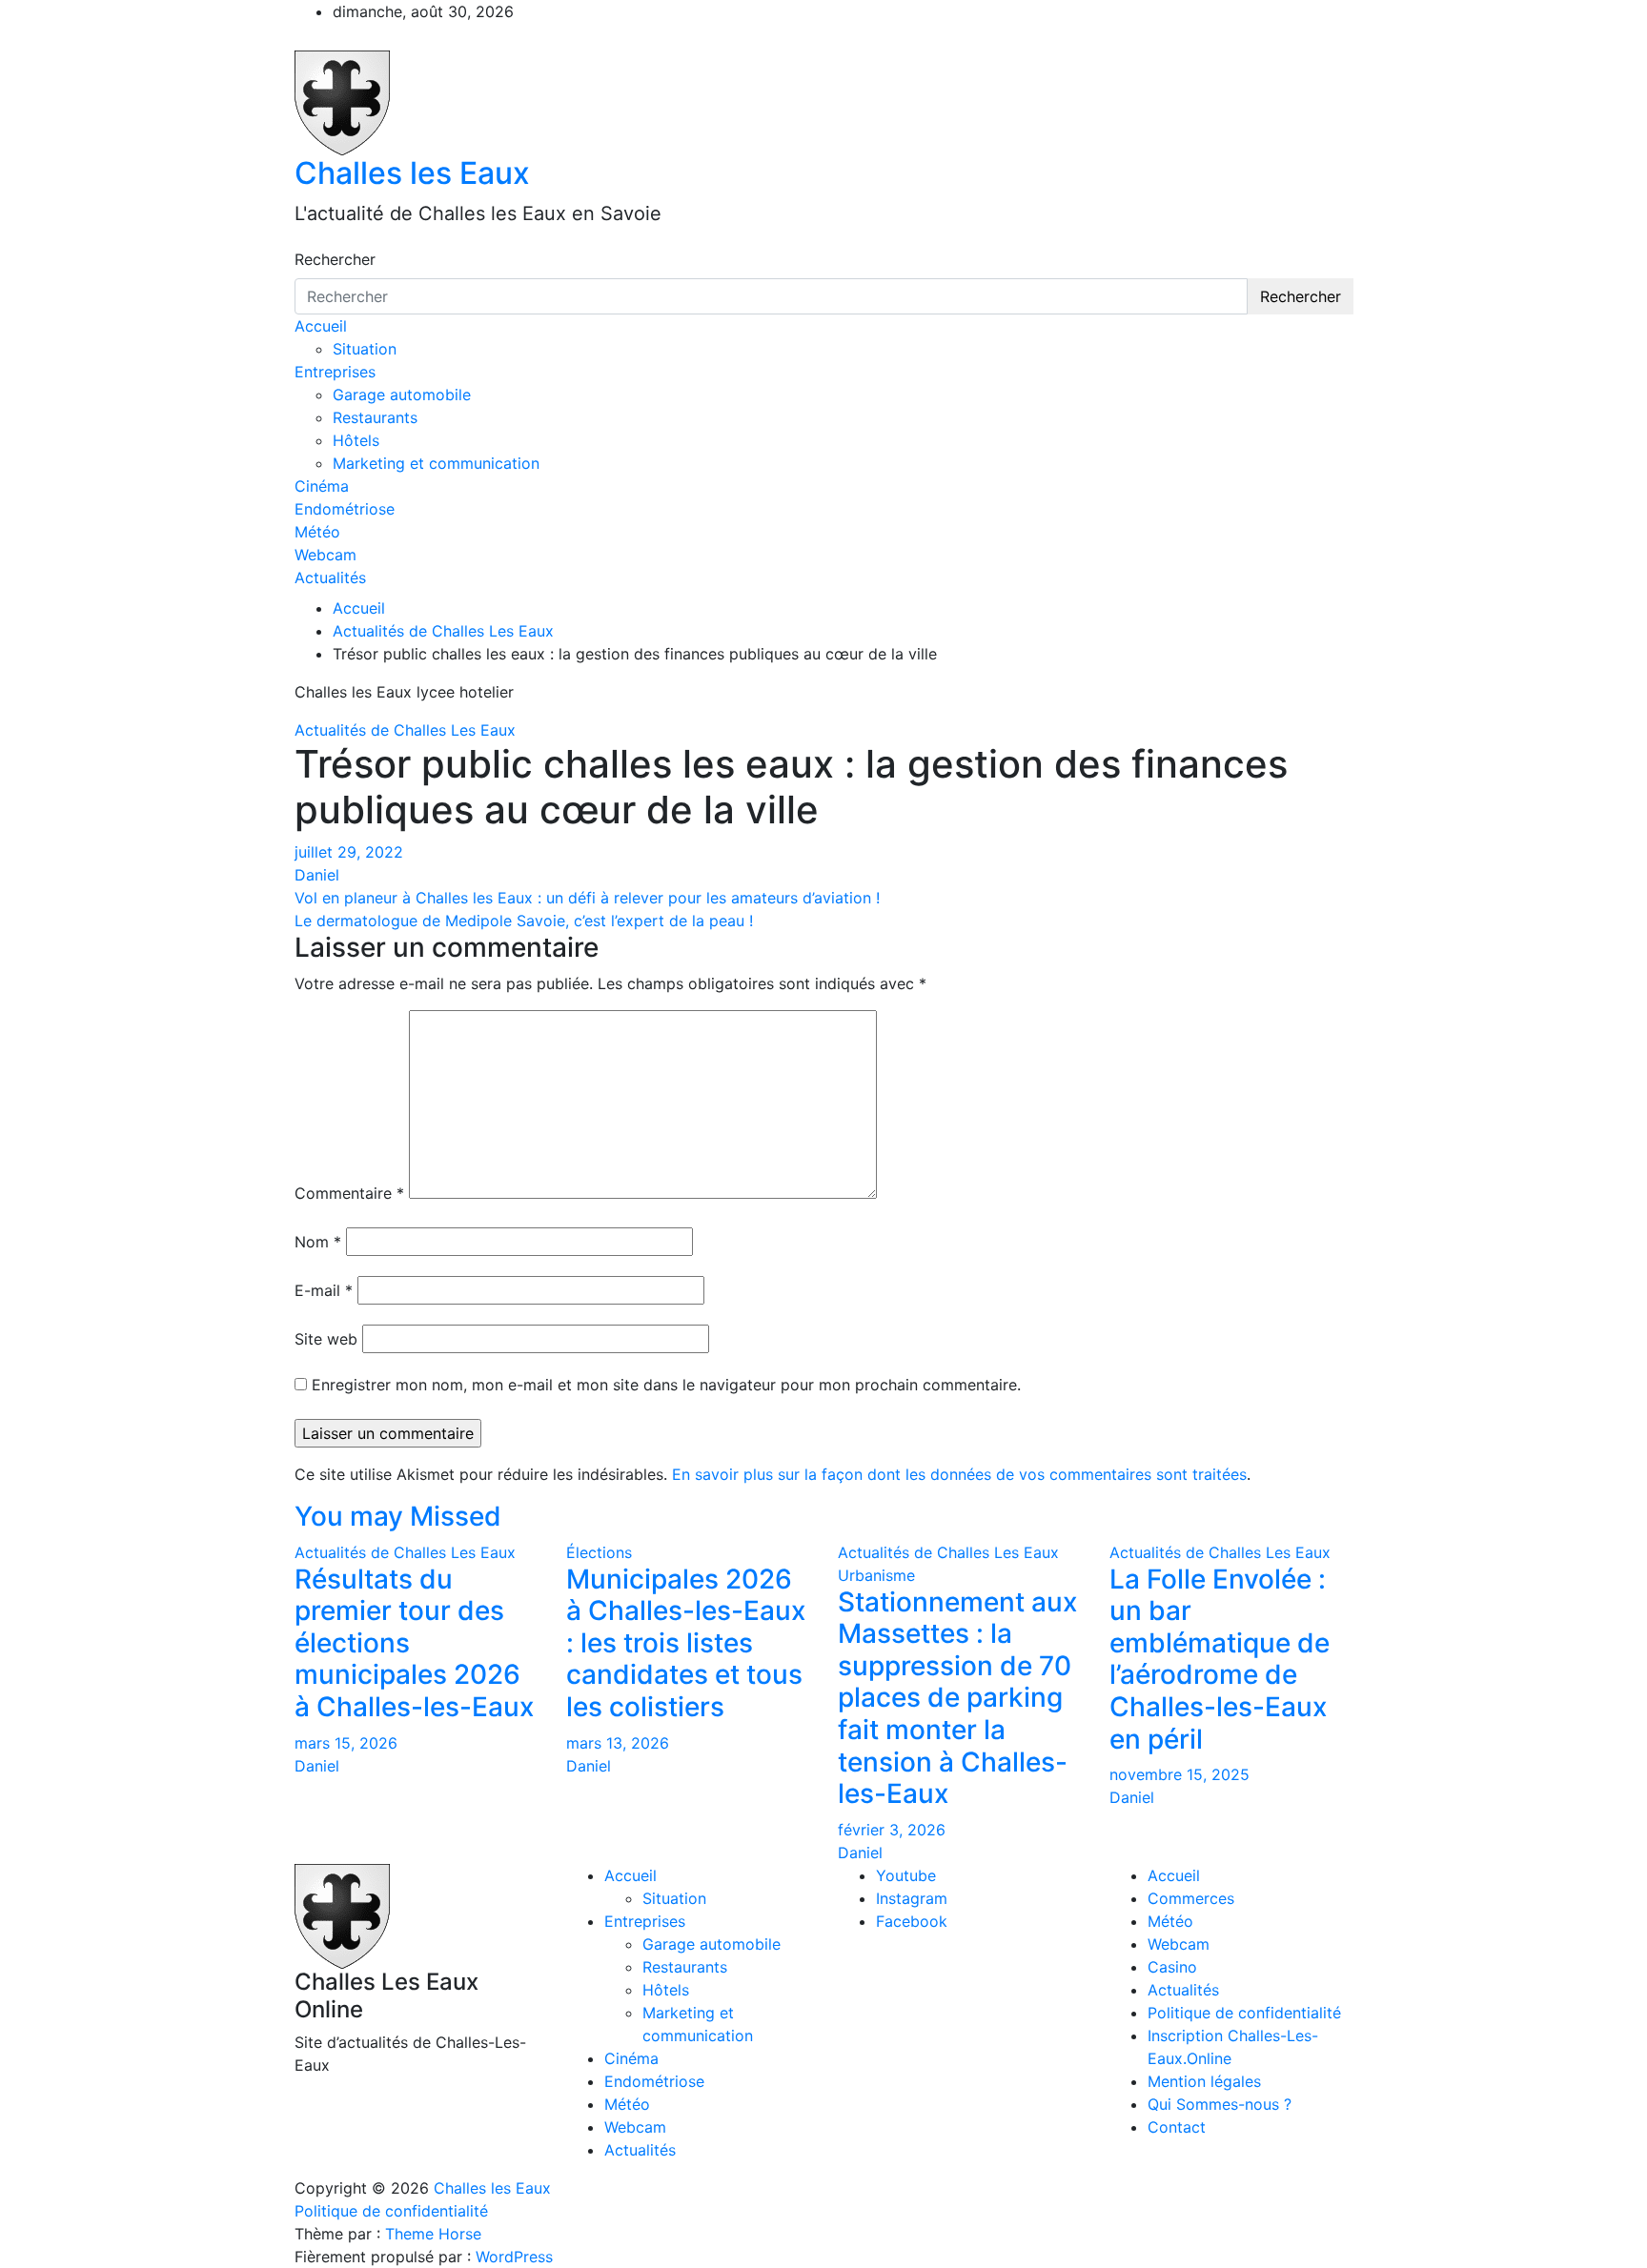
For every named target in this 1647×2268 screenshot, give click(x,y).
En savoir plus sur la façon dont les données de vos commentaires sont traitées (959, 1474)
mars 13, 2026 (618, 1743)
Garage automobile (402, 395)
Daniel (317, 875)
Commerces (1191, 1898)
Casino (1172, 1967)
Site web (326, 1339)
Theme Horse (433, 2234)
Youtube (906, 1875)
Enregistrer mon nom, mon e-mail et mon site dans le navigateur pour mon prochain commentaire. (666, 1385)
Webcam (325, 555)
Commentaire (349, 1193)
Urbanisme (876, 1575)
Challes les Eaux (412, 173)
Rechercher (335, 259)
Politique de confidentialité (1244, 2013)
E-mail (324, 1290)
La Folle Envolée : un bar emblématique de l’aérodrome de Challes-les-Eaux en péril (1220, 1659)
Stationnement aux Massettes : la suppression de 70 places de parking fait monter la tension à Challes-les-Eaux (957, 1698)
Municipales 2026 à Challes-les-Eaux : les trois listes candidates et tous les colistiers (686, 1643)
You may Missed (398, 1516)
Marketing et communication (436, 463)
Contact (1177, 2127)
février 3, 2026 (892, 1830)
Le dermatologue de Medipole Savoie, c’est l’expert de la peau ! (524, 921)
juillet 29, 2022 (349, 852)
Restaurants (375, 417)
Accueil (321, 326)
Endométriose (345, 509)
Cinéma (322, 486)
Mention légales (1204, 2081)
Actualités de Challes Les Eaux (405, 730)
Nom (318, 1242)
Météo (317, 532)
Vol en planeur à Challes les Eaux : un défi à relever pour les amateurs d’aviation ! (587, 898)
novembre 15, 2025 (1179, 1774)
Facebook (912, 1921)
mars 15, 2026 (346, 1743)
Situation (365, 349)
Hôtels (356, 440)
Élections (599, 1552)
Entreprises (335, 372)
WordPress (514, 2257)
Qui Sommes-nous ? (1220, 2104)
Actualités (330, 577)
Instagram (912, 1898)
